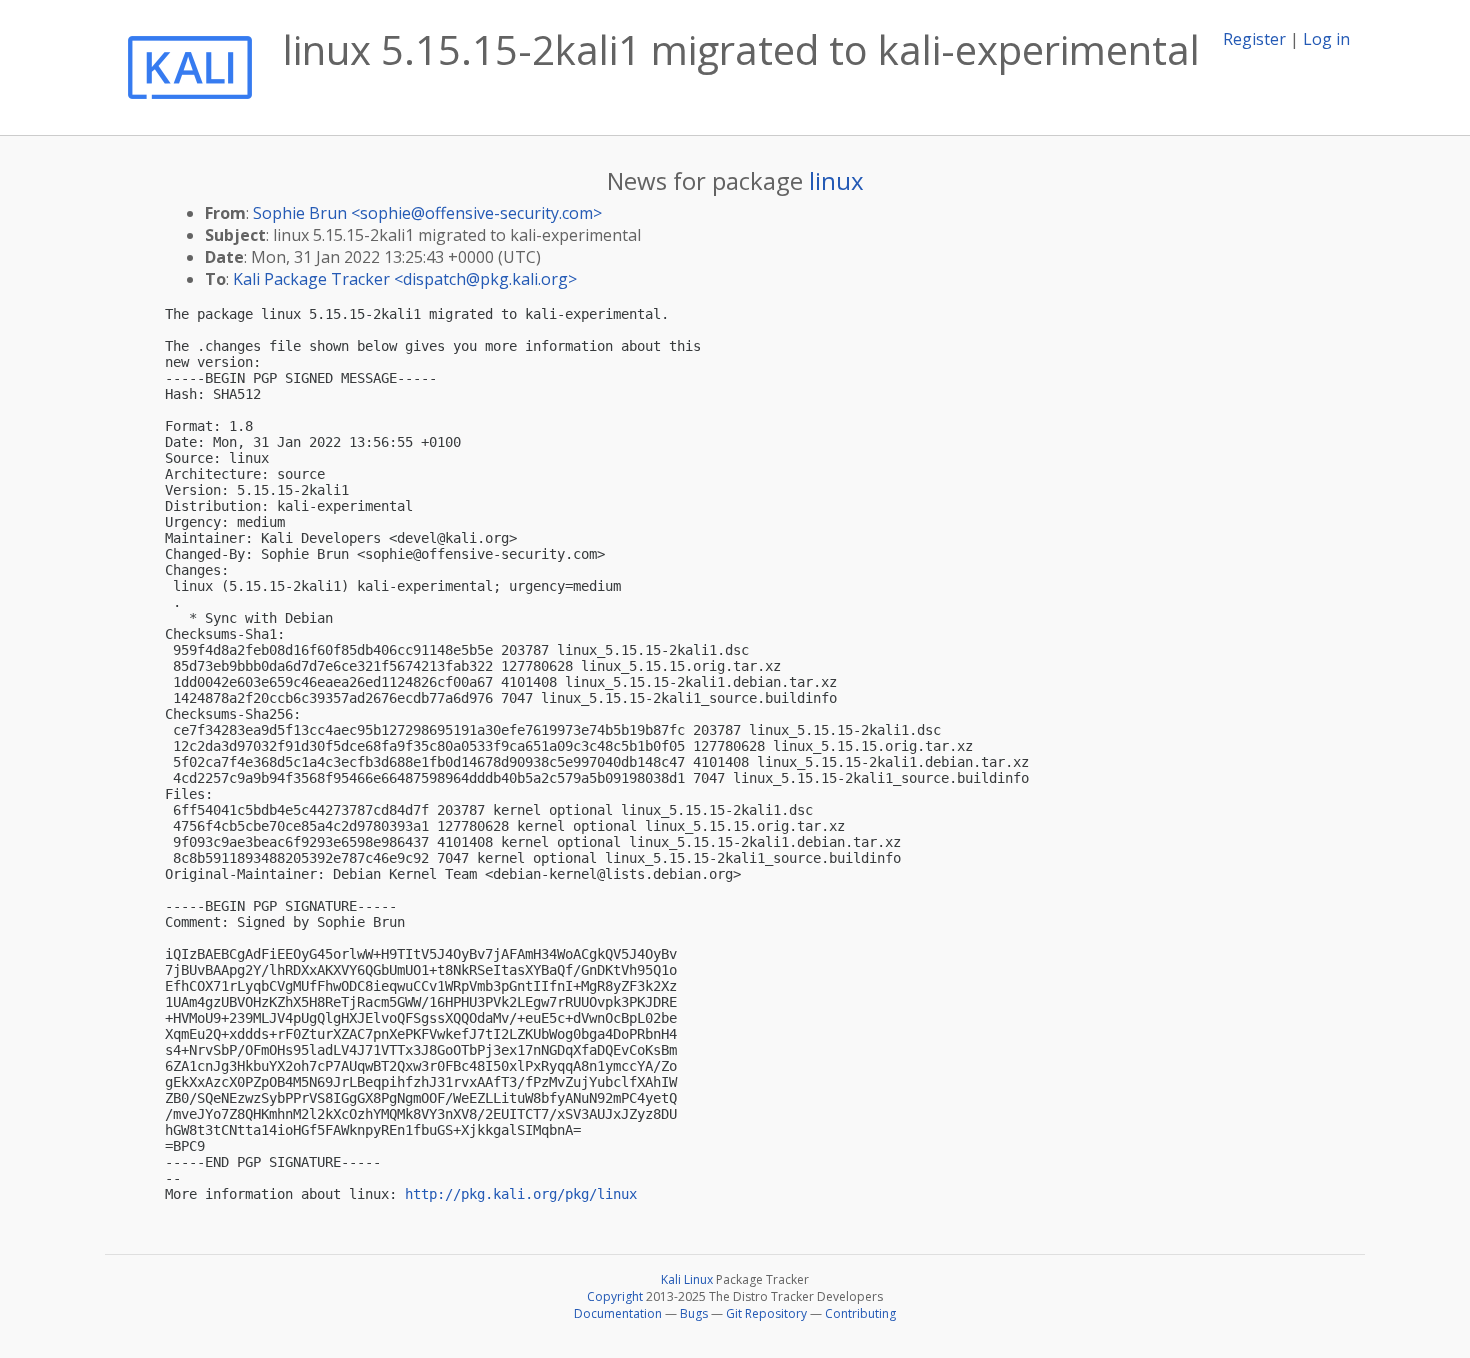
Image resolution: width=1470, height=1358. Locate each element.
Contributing (860, 1313)
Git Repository (766, 1313)
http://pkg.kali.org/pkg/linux (521, 1194)
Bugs (694, 1313)
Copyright (615, 1296)
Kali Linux (687, 1279)
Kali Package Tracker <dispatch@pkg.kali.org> (405, 279)
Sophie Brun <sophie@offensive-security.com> (427, 213)
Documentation (618, 1313)
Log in (1326, 39)
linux (836, 180)
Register (1254, 39)
